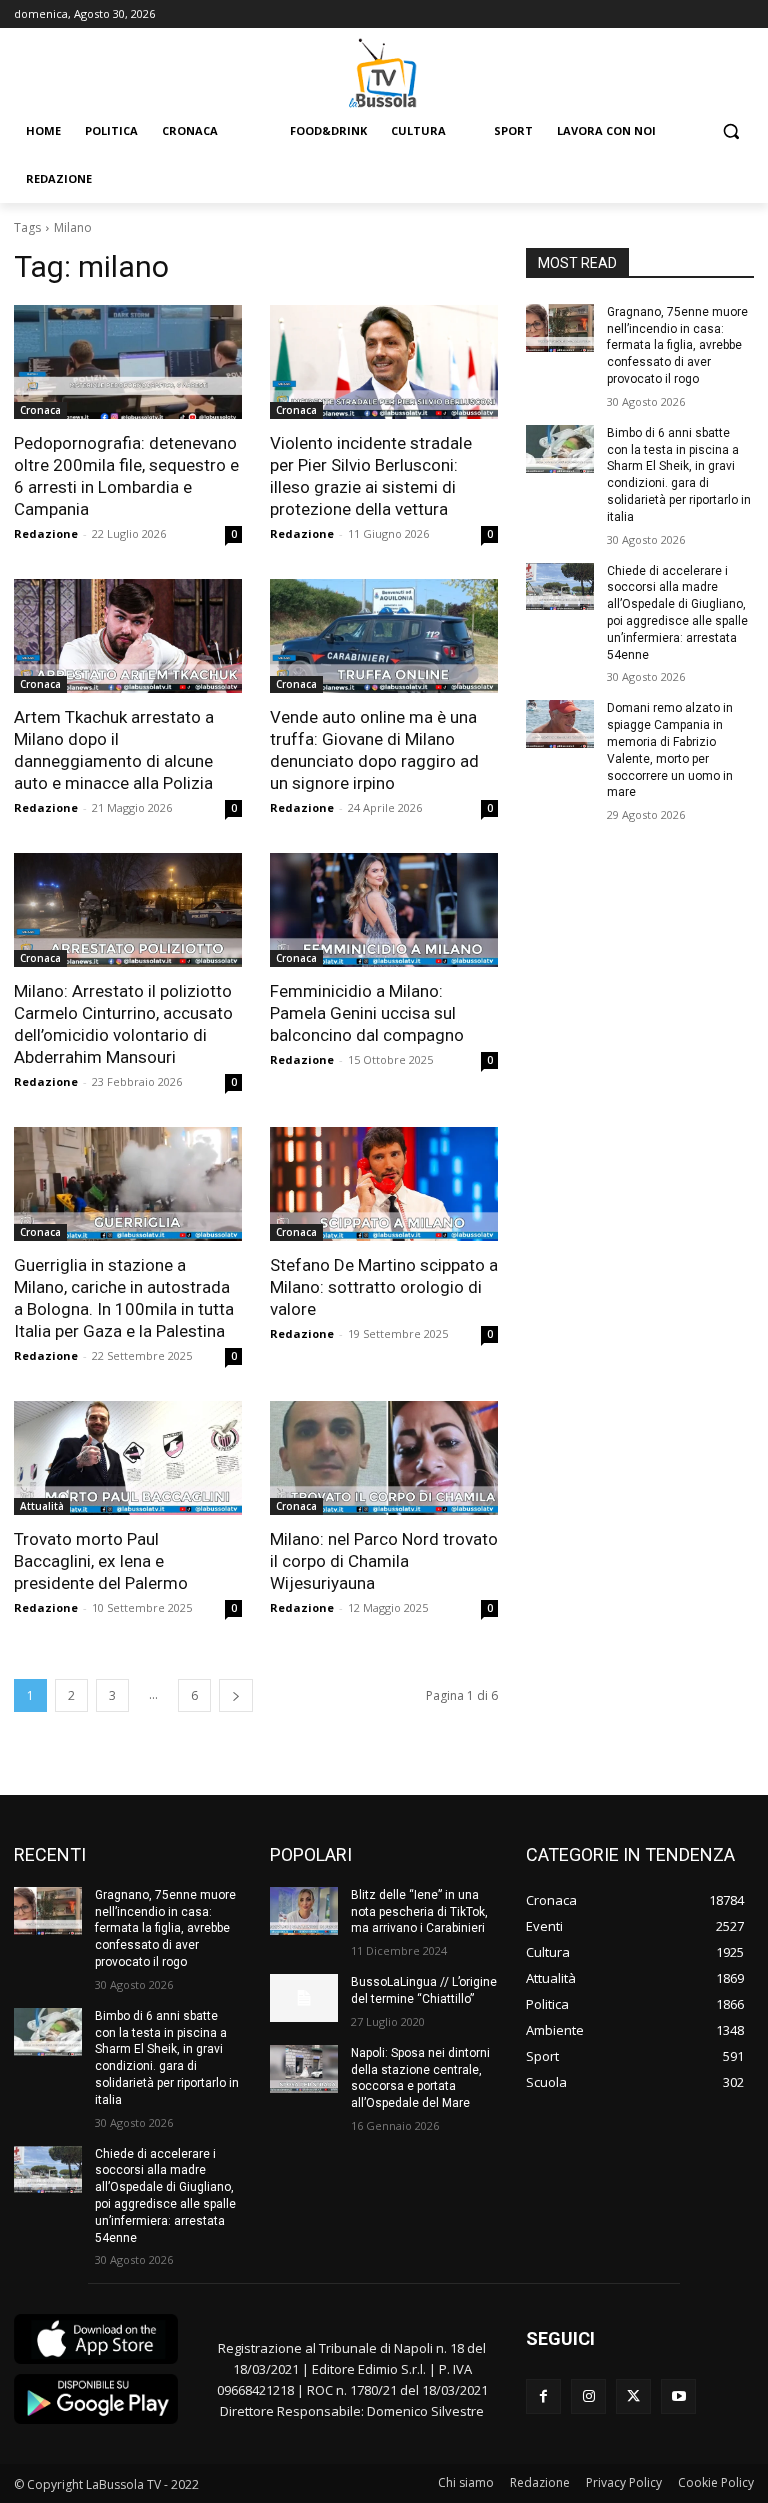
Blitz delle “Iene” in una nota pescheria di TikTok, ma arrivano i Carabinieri (419, 1912)
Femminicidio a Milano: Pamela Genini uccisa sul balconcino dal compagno (367, 1013)
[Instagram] (588, 2396)
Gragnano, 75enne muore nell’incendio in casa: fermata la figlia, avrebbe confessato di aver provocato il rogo (677, 345)
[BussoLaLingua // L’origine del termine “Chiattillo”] (304, 1998)
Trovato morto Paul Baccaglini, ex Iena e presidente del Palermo (101, 1561)
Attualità (42, 1506)
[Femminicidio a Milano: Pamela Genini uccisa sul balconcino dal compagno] (384, 910)
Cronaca (40, 410)
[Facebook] (543, 2396)
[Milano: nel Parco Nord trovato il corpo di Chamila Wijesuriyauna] (384, 1458)
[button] (730, 131)
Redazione (46, 533)
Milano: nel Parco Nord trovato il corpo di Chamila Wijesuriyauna (384, 1561)
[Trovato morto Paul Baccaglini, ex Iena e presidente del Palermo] (128, 1458)
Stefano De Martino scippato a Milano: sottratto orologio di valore (384, 1287)
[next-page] (236, 1695)
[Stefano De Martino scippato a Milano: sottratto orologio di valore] (384, 1184)
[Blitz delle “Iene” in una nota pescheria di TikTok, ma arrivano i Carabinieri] (304, 1911)
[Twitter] (633, 2396)
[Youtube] (678, 2396)
